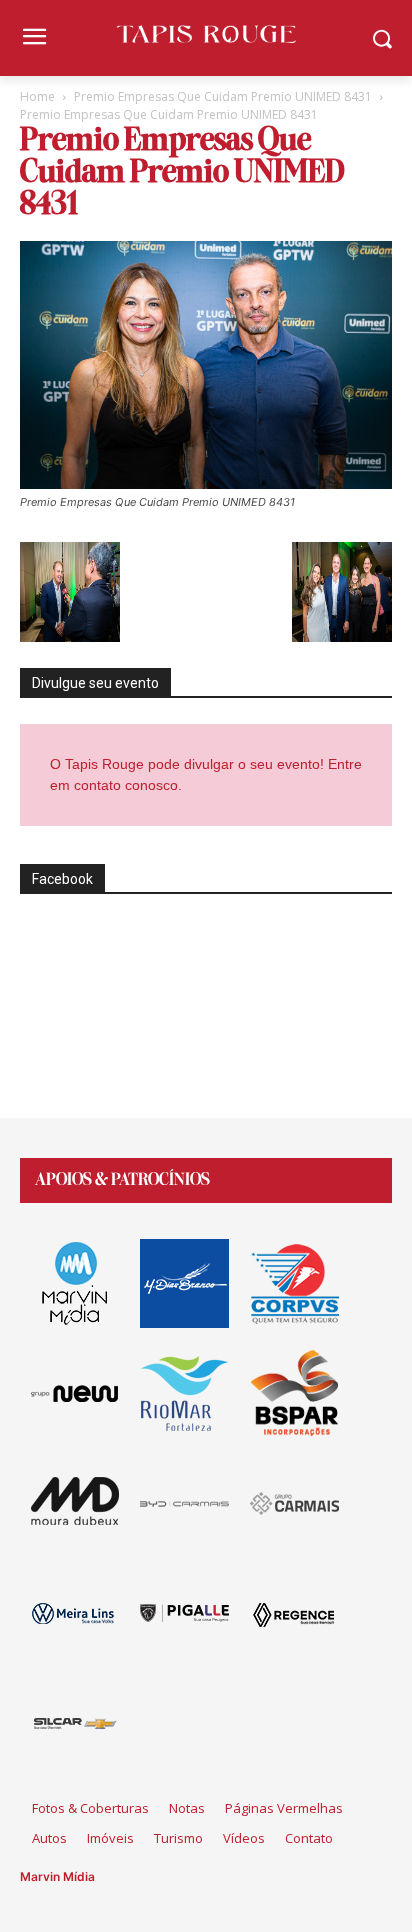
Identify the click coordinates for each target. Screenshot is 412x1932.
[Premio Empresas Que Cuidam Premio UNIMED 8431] (206, 483)
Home (37, 96)
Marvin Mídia (57, 1876)
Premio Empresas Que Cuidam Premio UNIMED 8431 (223, 96)
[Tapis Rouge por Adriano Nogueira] (205, 34)
